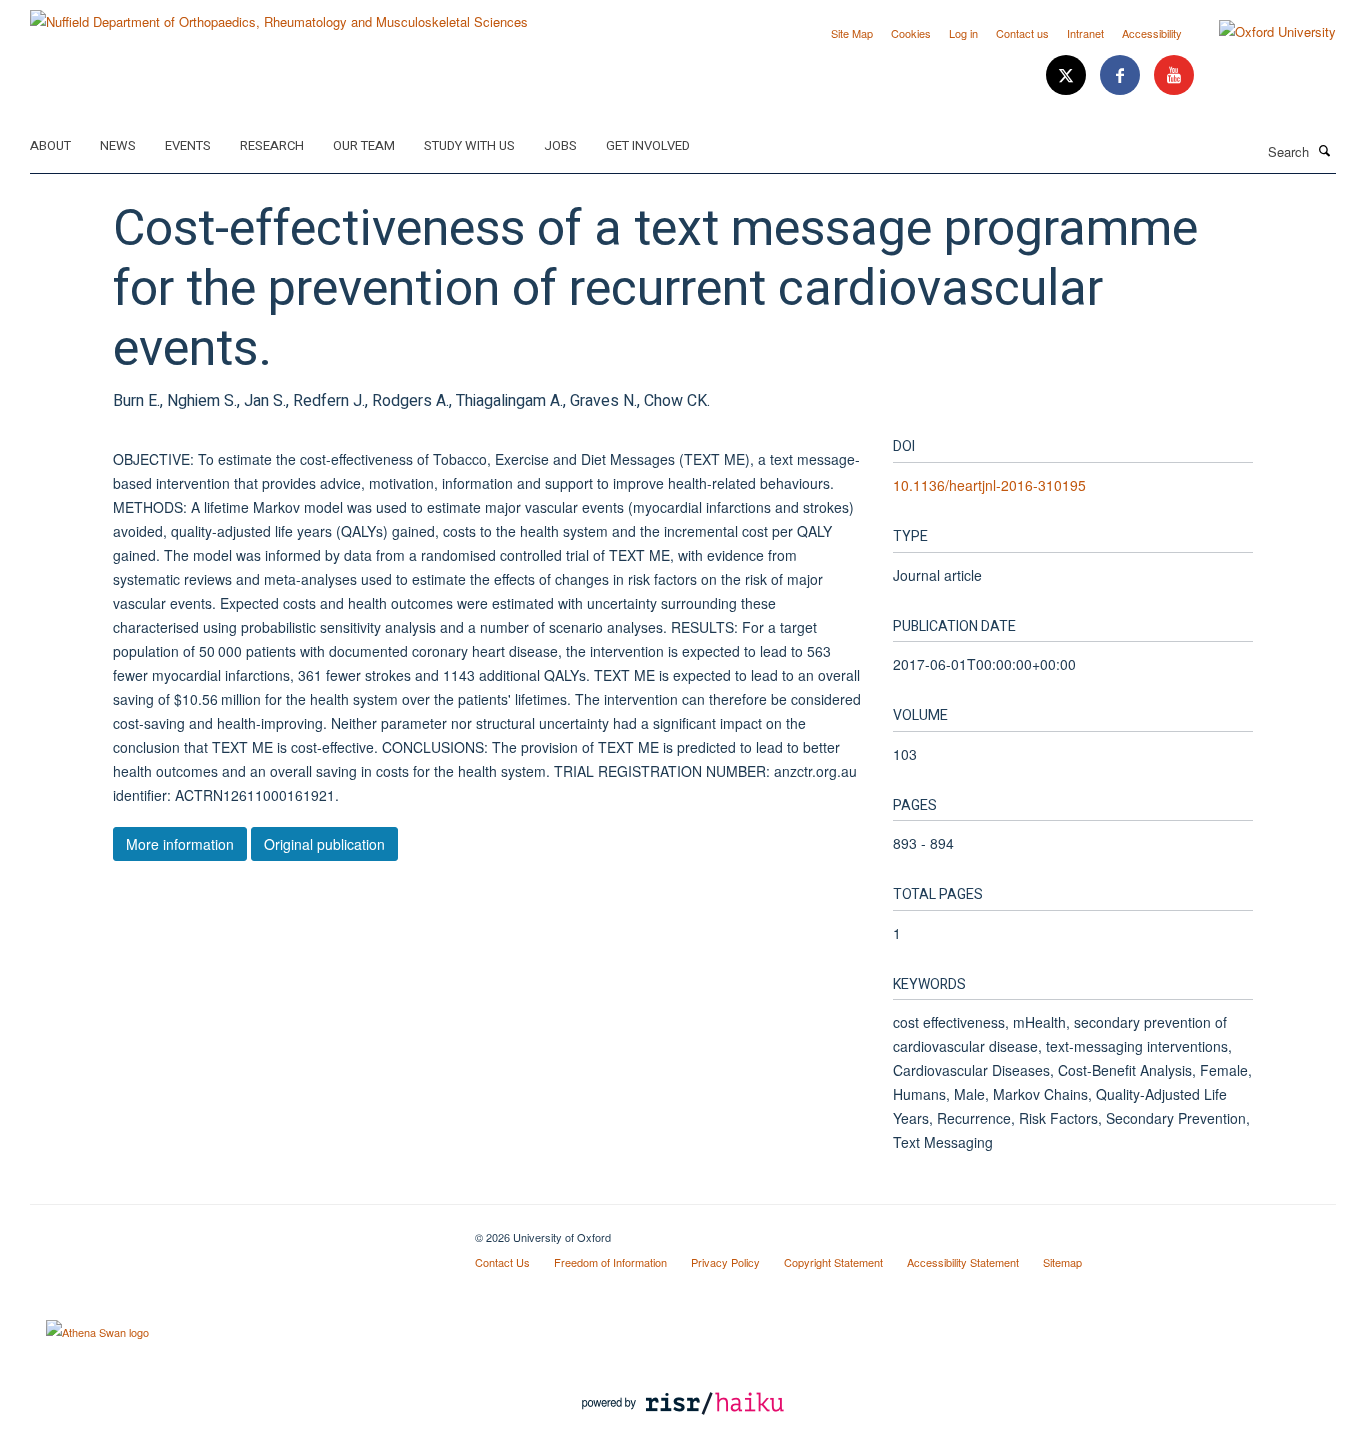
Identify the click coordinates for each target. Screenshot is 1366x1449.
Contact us (1022, 33)
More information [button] (180, 844)
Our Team (364, 145)
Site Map (852, 33)
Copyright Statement (833, 1262)
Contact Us (502, 1262)
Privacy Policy (725, 1262)
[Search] (1325, 150)
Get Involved (648, 145)
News (118, 145)
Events (188, 145)
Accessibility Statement (963, 1262)
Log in (963, 33)
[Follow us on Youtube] (1174, 75)
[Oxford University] (1262, 32)
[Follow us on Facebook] (1122, 75)
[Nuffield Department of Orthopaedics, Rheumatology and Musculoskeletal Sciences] (279, 14)
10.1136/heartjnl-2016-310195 (989, 485)
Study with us (469, 145)
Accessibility (1152, 33)
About (50, 145)
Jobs (560, 145)
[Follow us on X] (1068, 75)
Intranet (1085, 33)
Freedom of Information (610, 1262)
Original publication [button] (324, 844)
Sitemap (1062, 1262)
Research (272, 145)
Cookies (911, 33)
